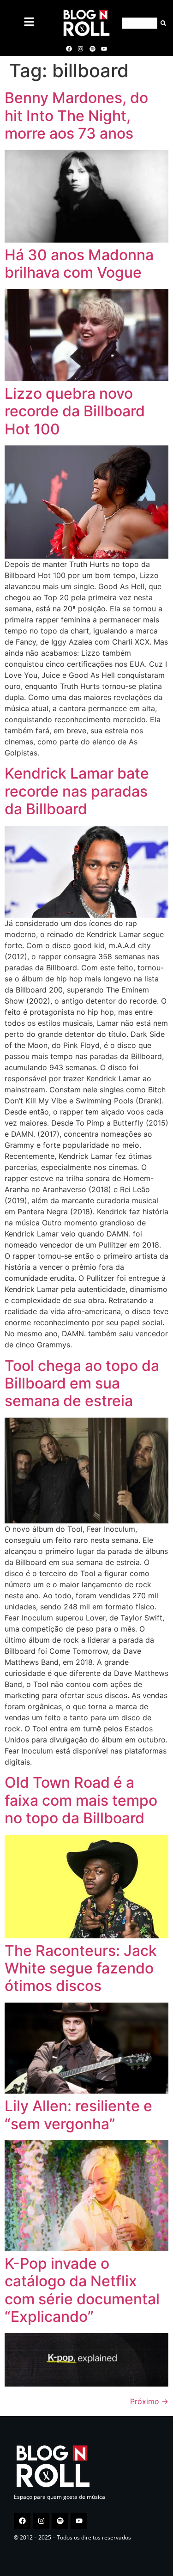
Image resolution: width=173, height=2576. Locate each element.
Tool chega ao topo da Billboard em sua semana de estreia (82, 1383)
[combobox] (140, 23)
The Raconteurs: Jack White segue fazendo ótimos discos (81, 1968)
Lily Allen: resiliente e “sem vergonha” (78, 2115)
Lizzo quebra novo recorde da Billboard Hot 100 (75, 411)
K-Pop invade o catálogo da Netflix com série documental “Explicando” (82, 2290)
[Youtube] (104, 49)
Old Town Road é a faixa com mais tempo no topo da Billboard (81, 1800)
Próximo (149, 2401)
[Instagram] (81, 49)
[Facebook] (69, 49)
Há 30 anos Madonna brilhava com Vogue (79, 264)
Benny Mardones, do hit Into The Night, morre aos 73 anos (76, 116)
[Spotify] (92, 49)
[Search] (162, 23)
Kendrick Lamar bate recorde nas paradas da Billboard (77, 791)
